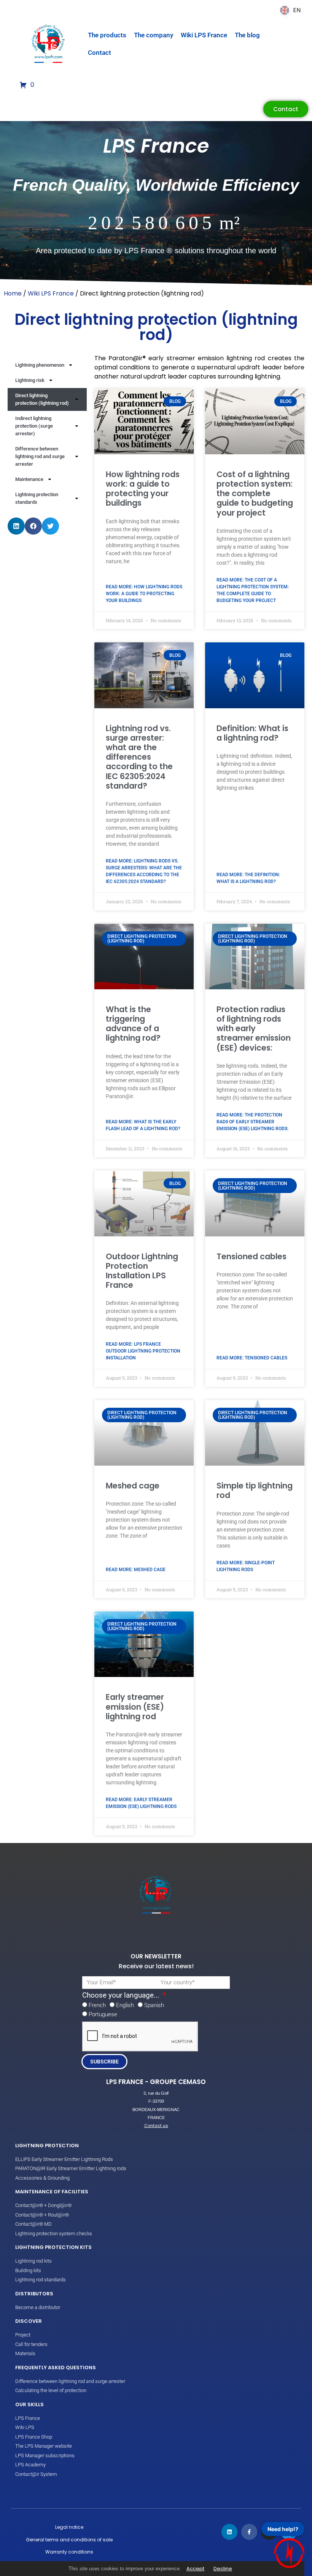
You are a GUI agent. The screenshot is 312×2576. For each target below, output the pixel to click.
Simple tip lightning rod (255, 1490)
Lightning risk (30, 380)
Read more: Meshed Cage (136, 1570)
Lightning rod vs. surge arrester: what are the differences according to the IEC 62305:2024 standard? (139, 757)
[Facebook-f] (249, 2532)
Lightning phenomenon (40, 365)
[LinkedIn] (229, 2532)
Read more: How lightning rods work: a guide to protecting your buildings (144, 594)
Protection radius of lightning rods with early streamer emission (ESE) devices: (254, 1028)
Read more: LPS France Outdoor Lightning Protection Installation (143, 1351)
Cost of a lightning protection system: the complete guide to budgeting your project (255, 493)
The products (107, 35)
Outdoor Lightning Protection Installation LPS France (142, 1271)
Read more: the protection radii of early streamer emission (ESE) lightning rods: (252, 1122)
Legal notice (69, 2527)
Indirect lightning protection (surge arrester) (34, 426)
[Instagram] (269, 2532)
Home (13, 293)
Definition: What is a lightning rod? (252, 733)
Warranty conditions (69, 2552)
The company (154, 35)
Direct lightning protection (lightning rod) (42, 399)
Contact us (156, 2126)
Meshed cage (133, 1486)
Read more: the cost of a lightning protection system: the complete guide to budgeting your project (253, 590)
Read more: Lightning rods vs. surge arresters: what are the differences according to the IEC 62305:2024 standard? (144, 871)
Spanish (154, 2005)
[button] (16, 526)
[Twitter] (289, 2532)
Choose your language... (122, 1995)
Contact (99, 53)
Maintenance (29, 479)
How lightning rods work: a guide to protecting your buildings (143, 489)
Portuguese (103, 2014)
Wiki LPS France (204, 35)
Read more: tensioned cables (252, 1358)
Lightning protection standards (37, 498)
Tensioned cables (252, 1256)
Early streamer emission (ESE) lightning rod (135, 1706)
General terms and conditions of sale (69, 2540)
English (125, 2005)
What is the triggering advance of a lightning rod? (133, 1024)
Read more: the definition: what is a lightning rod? (248, 878)
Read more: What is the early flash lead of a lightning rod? (143, 1125)
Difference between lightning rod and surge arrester (40, 456)
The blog (247, 35)
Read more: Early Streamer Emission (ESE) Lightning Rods (141, 1803)
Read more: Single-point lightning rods (246, 1566)
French (97, 2005)
